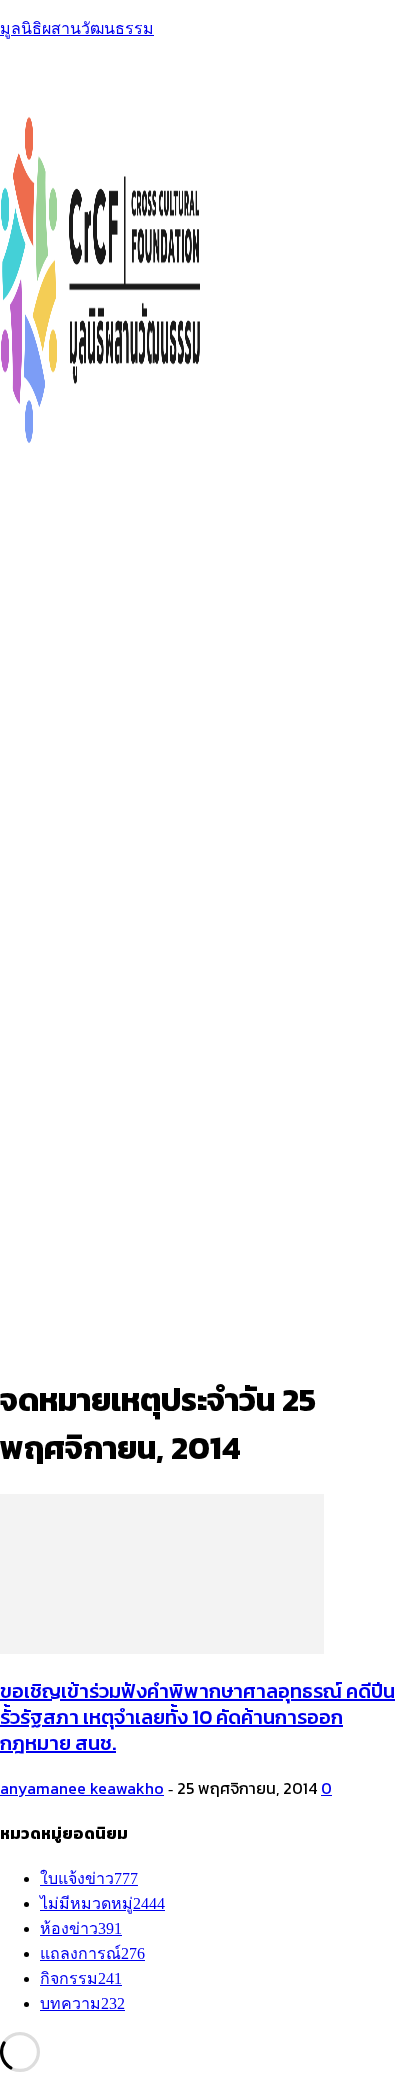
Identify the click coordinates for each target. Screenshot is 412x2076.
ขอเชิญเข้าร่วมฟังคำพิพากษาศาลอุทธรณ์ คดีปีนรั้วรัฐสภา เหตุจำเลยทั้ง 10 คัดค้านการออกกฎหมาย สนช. (197, 1717)
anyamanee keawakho (82, 1788)
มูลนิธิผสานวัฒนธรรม (77, 28)
